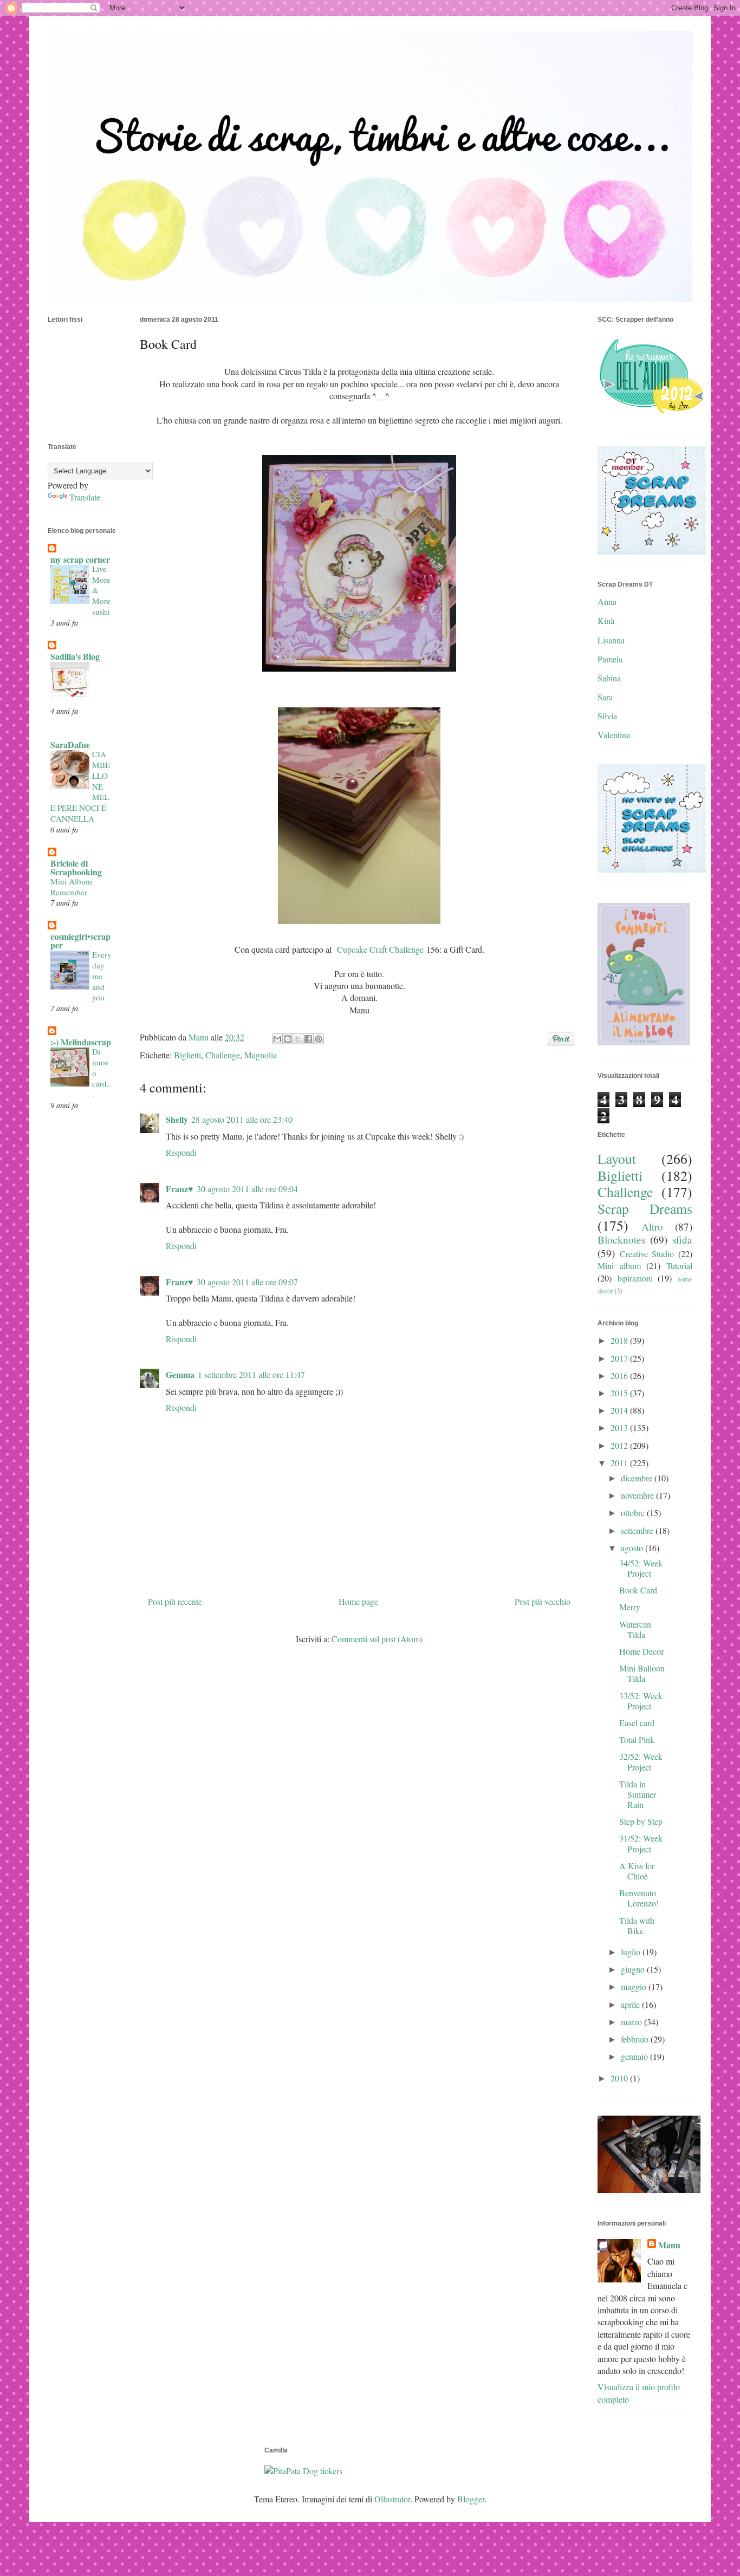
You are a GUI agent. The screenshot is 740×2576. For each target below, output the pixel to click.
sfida (682, 1240)
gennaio (635, 2056)
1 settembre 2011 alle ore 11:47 (251, 1374)
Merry (630, 1607)
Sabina (609, 678)
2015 (620, 1393)
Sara (605, 697)
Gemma (180, 1374)
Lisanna (611, 640)
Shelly (177, 1119)
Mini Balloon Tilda (642, 1673)
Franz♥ (180, 1189)
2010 (620, 2078)
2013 (620, 1427)
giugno (634, 1969)
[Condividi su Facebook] (308, 1039)
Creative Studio (647, 1254)
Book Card (638, 1590)
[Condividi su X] (298, 1039)
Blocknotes (621, 1240)
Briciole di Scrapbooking (76, 867)
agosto (633, 1548)
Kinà (606, 620)
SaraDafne (70, 744)
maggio (635, 1986)
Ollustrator (392, 2499)
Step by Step (641, 1821)
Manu (669, 2245)
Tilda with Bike (637, 1926)
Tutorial (679, 1266)
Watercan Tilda (635, 1629)
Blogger (471, 2499)
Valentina (614, 735)
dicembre (638, 1478)
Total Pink (637, 1739)
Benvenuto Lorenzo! (639, 1898)
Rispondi (181, 1152)
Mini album (619, 1266)
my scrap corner (80, 559)
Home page (358, 1601)
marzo (632, 2022)
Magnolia (261, 1055)
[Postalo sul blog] (288, 1039)
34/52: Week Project (641, 1568)
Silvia (607, 716)
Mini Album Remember (71, 887)
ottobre (634, 1513)
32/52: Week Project (641, 1761)
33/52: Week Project (641, 1701)
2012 (620, 1445)
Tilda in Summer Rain (638, 1794)
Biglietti (187, 1055)
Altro (652, 1227)
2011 (620, 1463)
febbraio (636, 2039)
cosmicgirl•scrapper (80, 941)
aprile (631, 2004)
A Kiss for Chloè (637, 1871)
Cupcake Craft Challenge (379, 949)
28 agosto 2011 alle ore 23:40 (242, 1119)
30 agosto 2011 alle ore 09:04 (247, 1189)
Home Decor (641, 1651)
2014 (620, 1410)
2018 (620, 1340)
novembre (638, 1495)
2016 (620, 1375)
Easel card (637, 1723)
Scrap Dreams (645, 1208)
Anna (607, 601)
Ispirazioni (635, 1278)
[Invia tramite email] (277, 1039)
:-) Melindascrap (81, 1042)
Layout (617, 1159)
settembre (638, 1530)
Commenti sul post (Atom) (377, 1639)
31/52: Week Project (641, 1843)
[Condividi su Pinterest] (319, 1039)
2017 (620, 1358)
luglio (632, 1952)
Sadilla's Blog (75, 656)
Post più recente (175, 1601)
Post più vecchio (543, 1601)
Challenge (223, 1055)
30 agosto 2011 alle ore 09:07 (247, 1282)
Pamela (610, 659)
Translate (85, 497)
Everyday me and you (102, 976)
